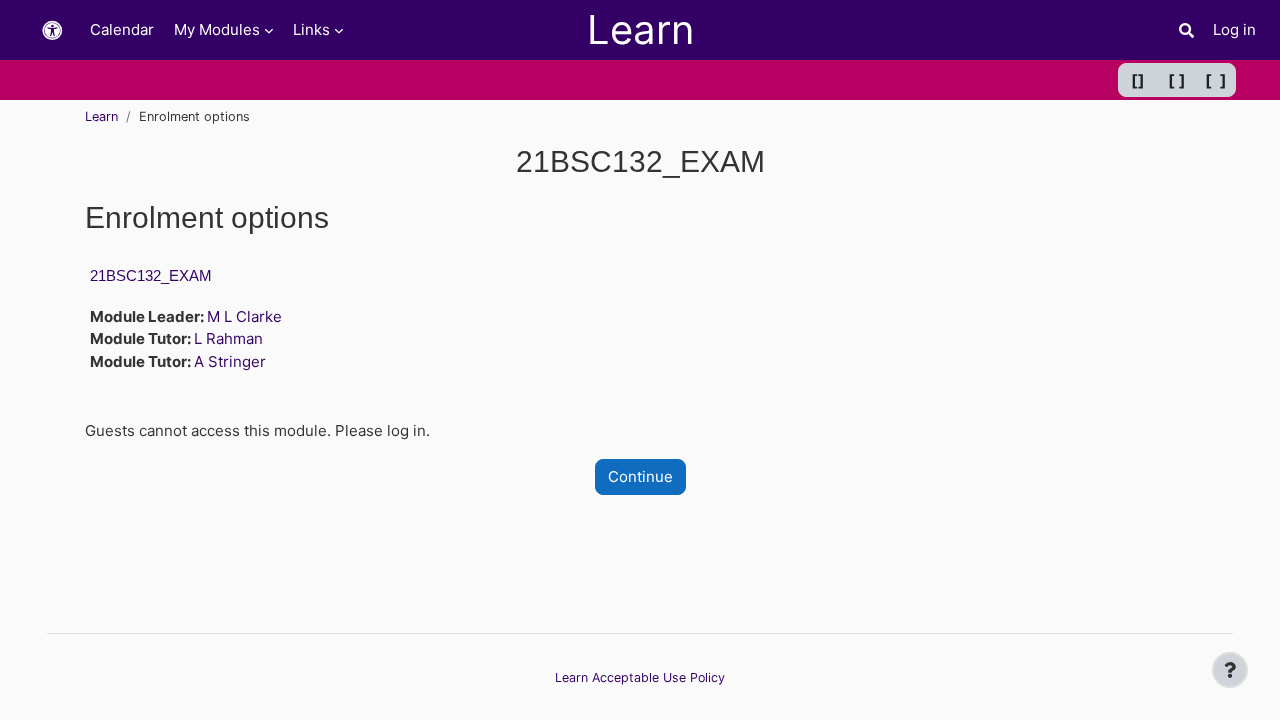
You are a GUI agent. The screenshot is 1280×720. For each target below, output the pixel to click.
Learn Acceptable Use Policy (640, 677)
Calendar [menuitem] (122, 29)
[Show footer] (1230, 670)
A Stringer (230, 361)
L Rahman (228, 338)
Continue (640, 476)
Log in (1234, 29)
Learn (101, 116)
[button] (52, 30)
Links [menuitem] (311, 29)
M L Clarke (244, 316)
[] (1138, 80)
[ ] (1177, 80)
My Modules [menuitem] (217, 29)
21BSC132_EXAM (151, 275)
